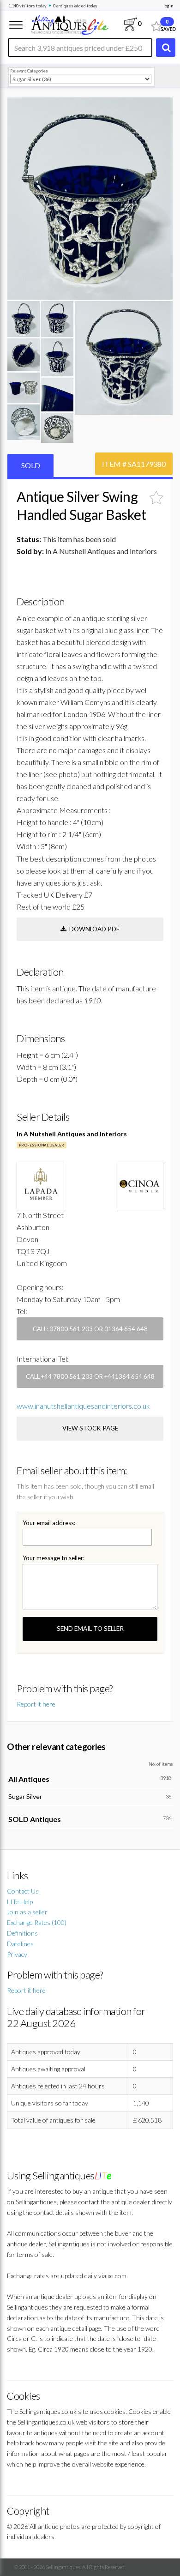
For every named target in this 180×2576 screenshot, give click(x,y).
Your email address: (49, 1523)
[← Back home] (69, 24)
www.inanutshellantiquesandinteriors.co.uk (83, 1406)
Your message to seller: (54, 1558)
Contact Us (23, 1891)
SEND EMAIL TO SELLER (90, 1629)
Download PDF (93, 929)
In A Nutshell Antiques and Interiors (72, 1134)
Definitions (22, 1933)
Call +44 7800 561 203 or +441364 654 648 (90, 1376)
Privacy (17, 1954)
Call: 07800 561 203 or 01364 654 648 (90, 1329)
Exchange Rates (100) (37, 1922)
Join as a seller (27, 1912)
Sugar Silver (25, 1796)
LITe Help (20, 1902)
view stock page (90, 1428)
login (168, 6)
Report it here (36, 1704)
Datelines (20, 1944)
